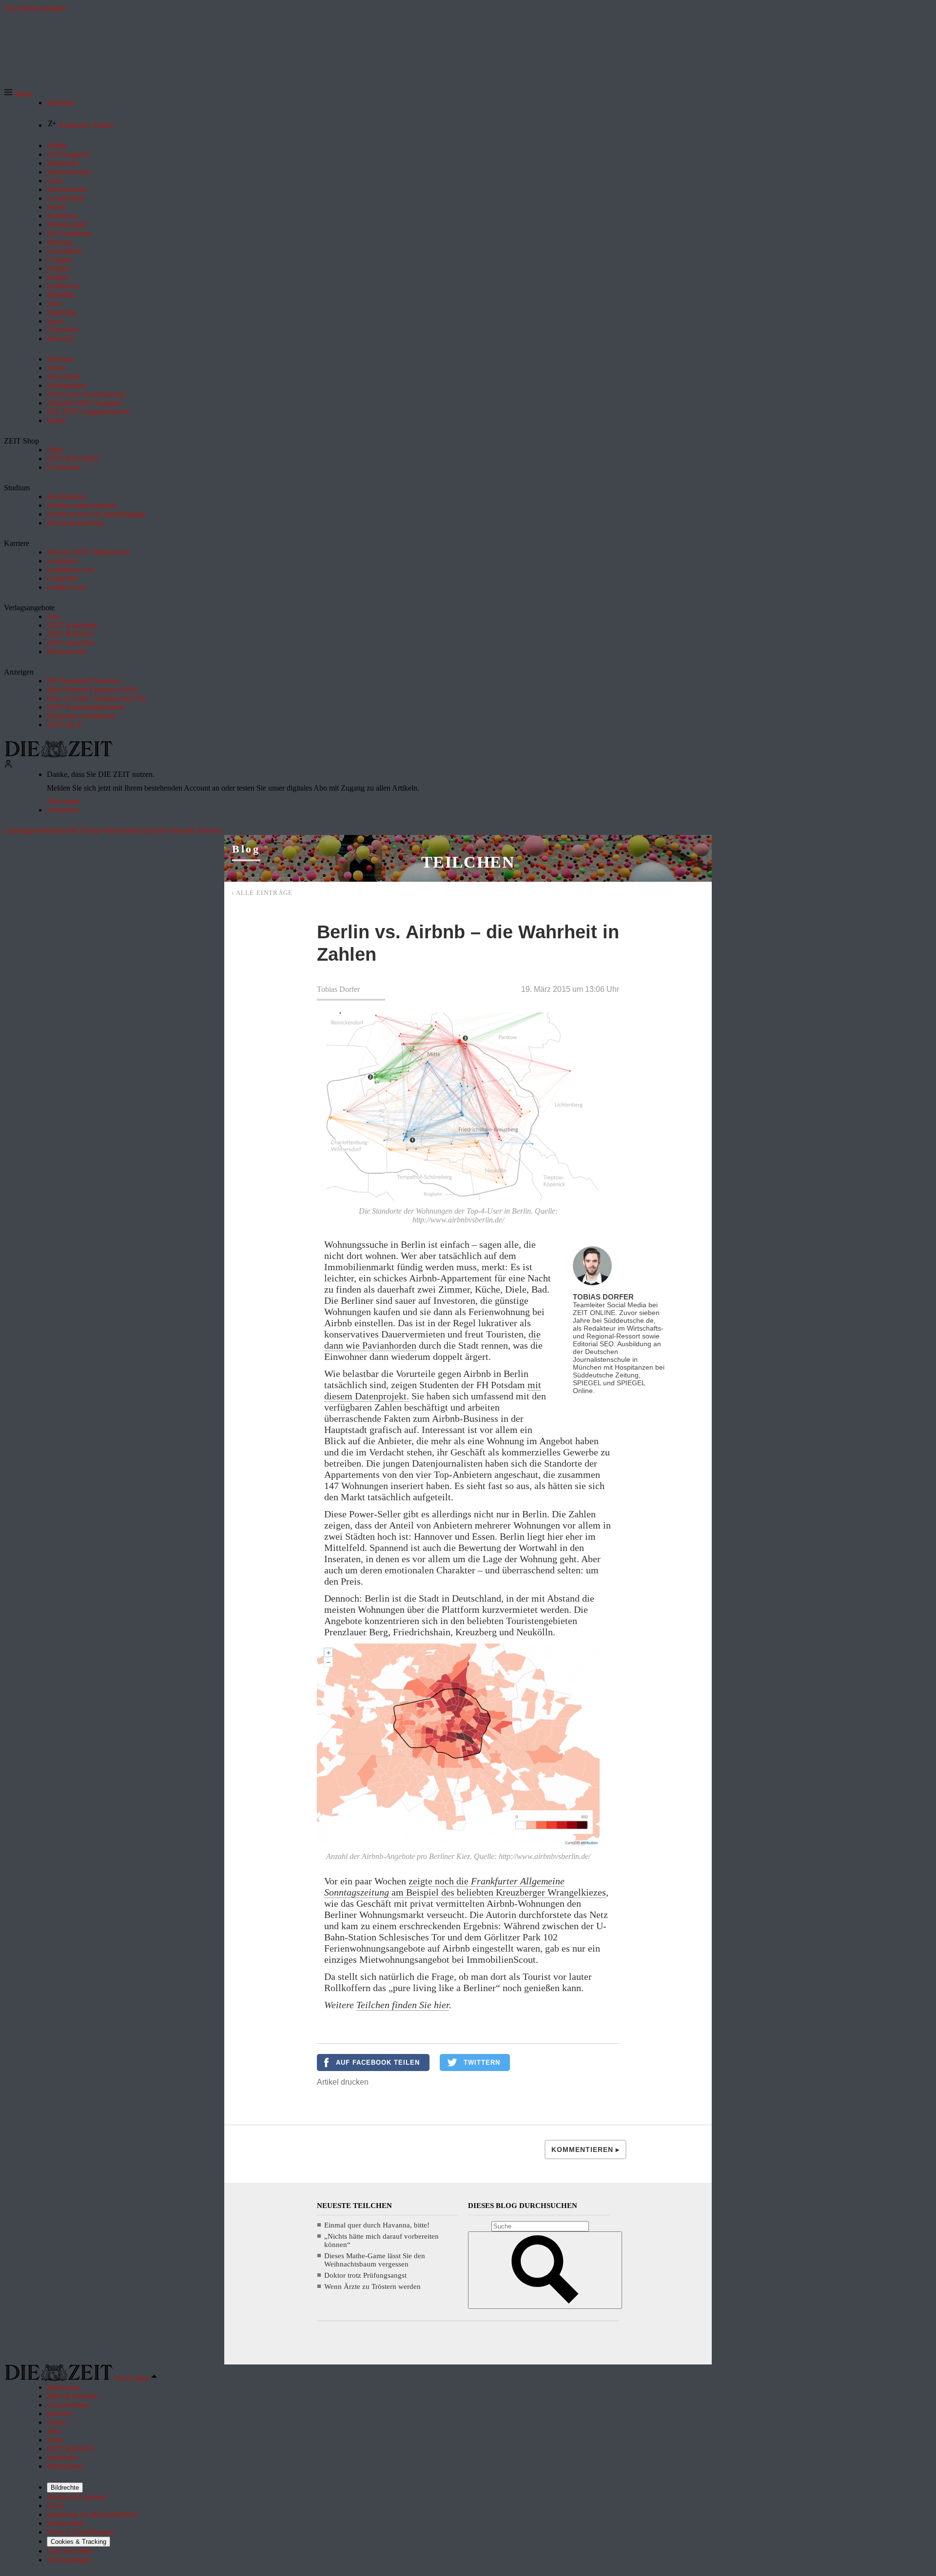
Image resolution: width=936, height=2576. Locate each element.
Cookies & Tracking (78, 2542)
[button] (18, 94)
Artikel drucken (343, 2082)
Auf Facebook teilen (378, 2063)
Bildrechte (65, 2488)
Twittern (482, 2063)
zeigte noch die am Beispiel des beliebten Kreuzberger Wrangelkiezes (465, 1887)
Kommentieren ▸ (585, 2150)
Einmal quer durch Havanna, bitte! (377, 2225)
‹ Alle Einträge (262, 893)
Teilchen (468, 862)
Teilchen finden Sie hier (403, 2005)
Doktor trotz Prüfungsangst (365, 2275)
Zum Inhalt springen (35, 8)
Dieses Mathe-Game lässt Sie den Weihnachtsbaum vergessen (375, 2260)
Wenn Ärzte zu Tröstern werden (372, 2286)
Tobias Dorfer (338, 989)
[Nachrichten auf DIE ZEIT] (58, 755)
